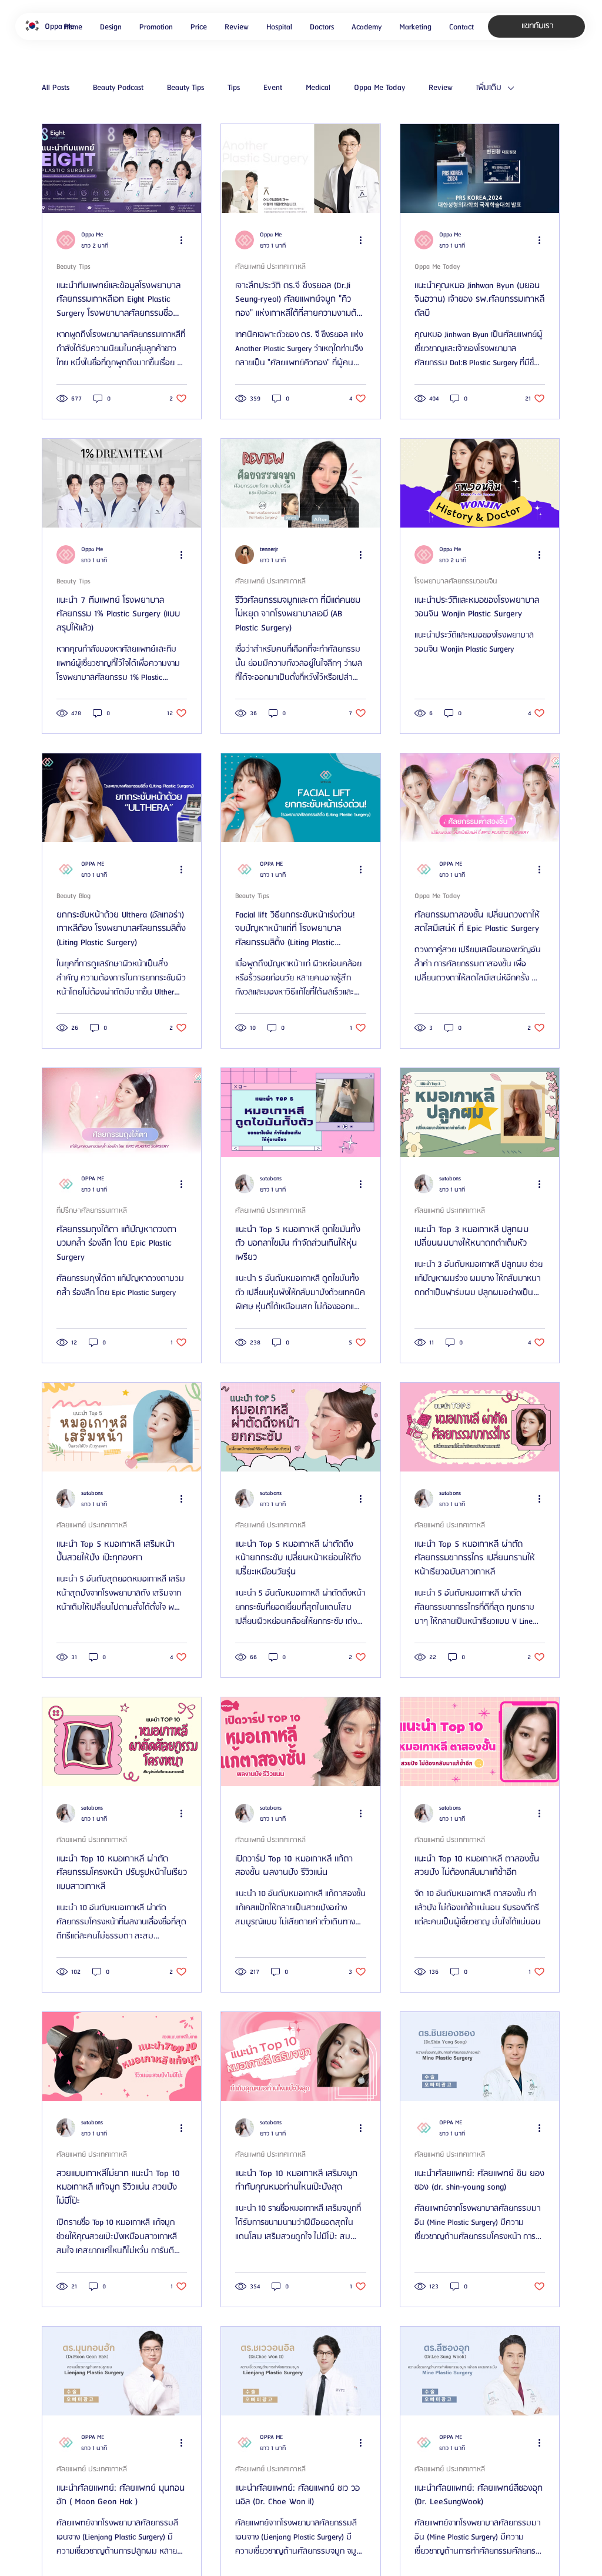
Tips (234, 88)
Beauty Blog (73, 896)
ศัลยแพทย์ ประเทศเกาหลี (270, 267)
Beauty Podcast (118, 88)
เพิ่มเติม (489, 88)
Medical (318, 88)
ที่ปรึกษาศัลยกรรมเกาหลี (92, 1211)
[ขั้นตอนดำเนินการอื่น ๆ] (185, 240)
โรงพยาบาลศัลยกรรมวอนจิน (456, 581)
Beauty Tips (185, 88)
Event (273, 88)
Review (441, 88)
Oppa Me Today (379, 88)
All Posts (56, 88)
